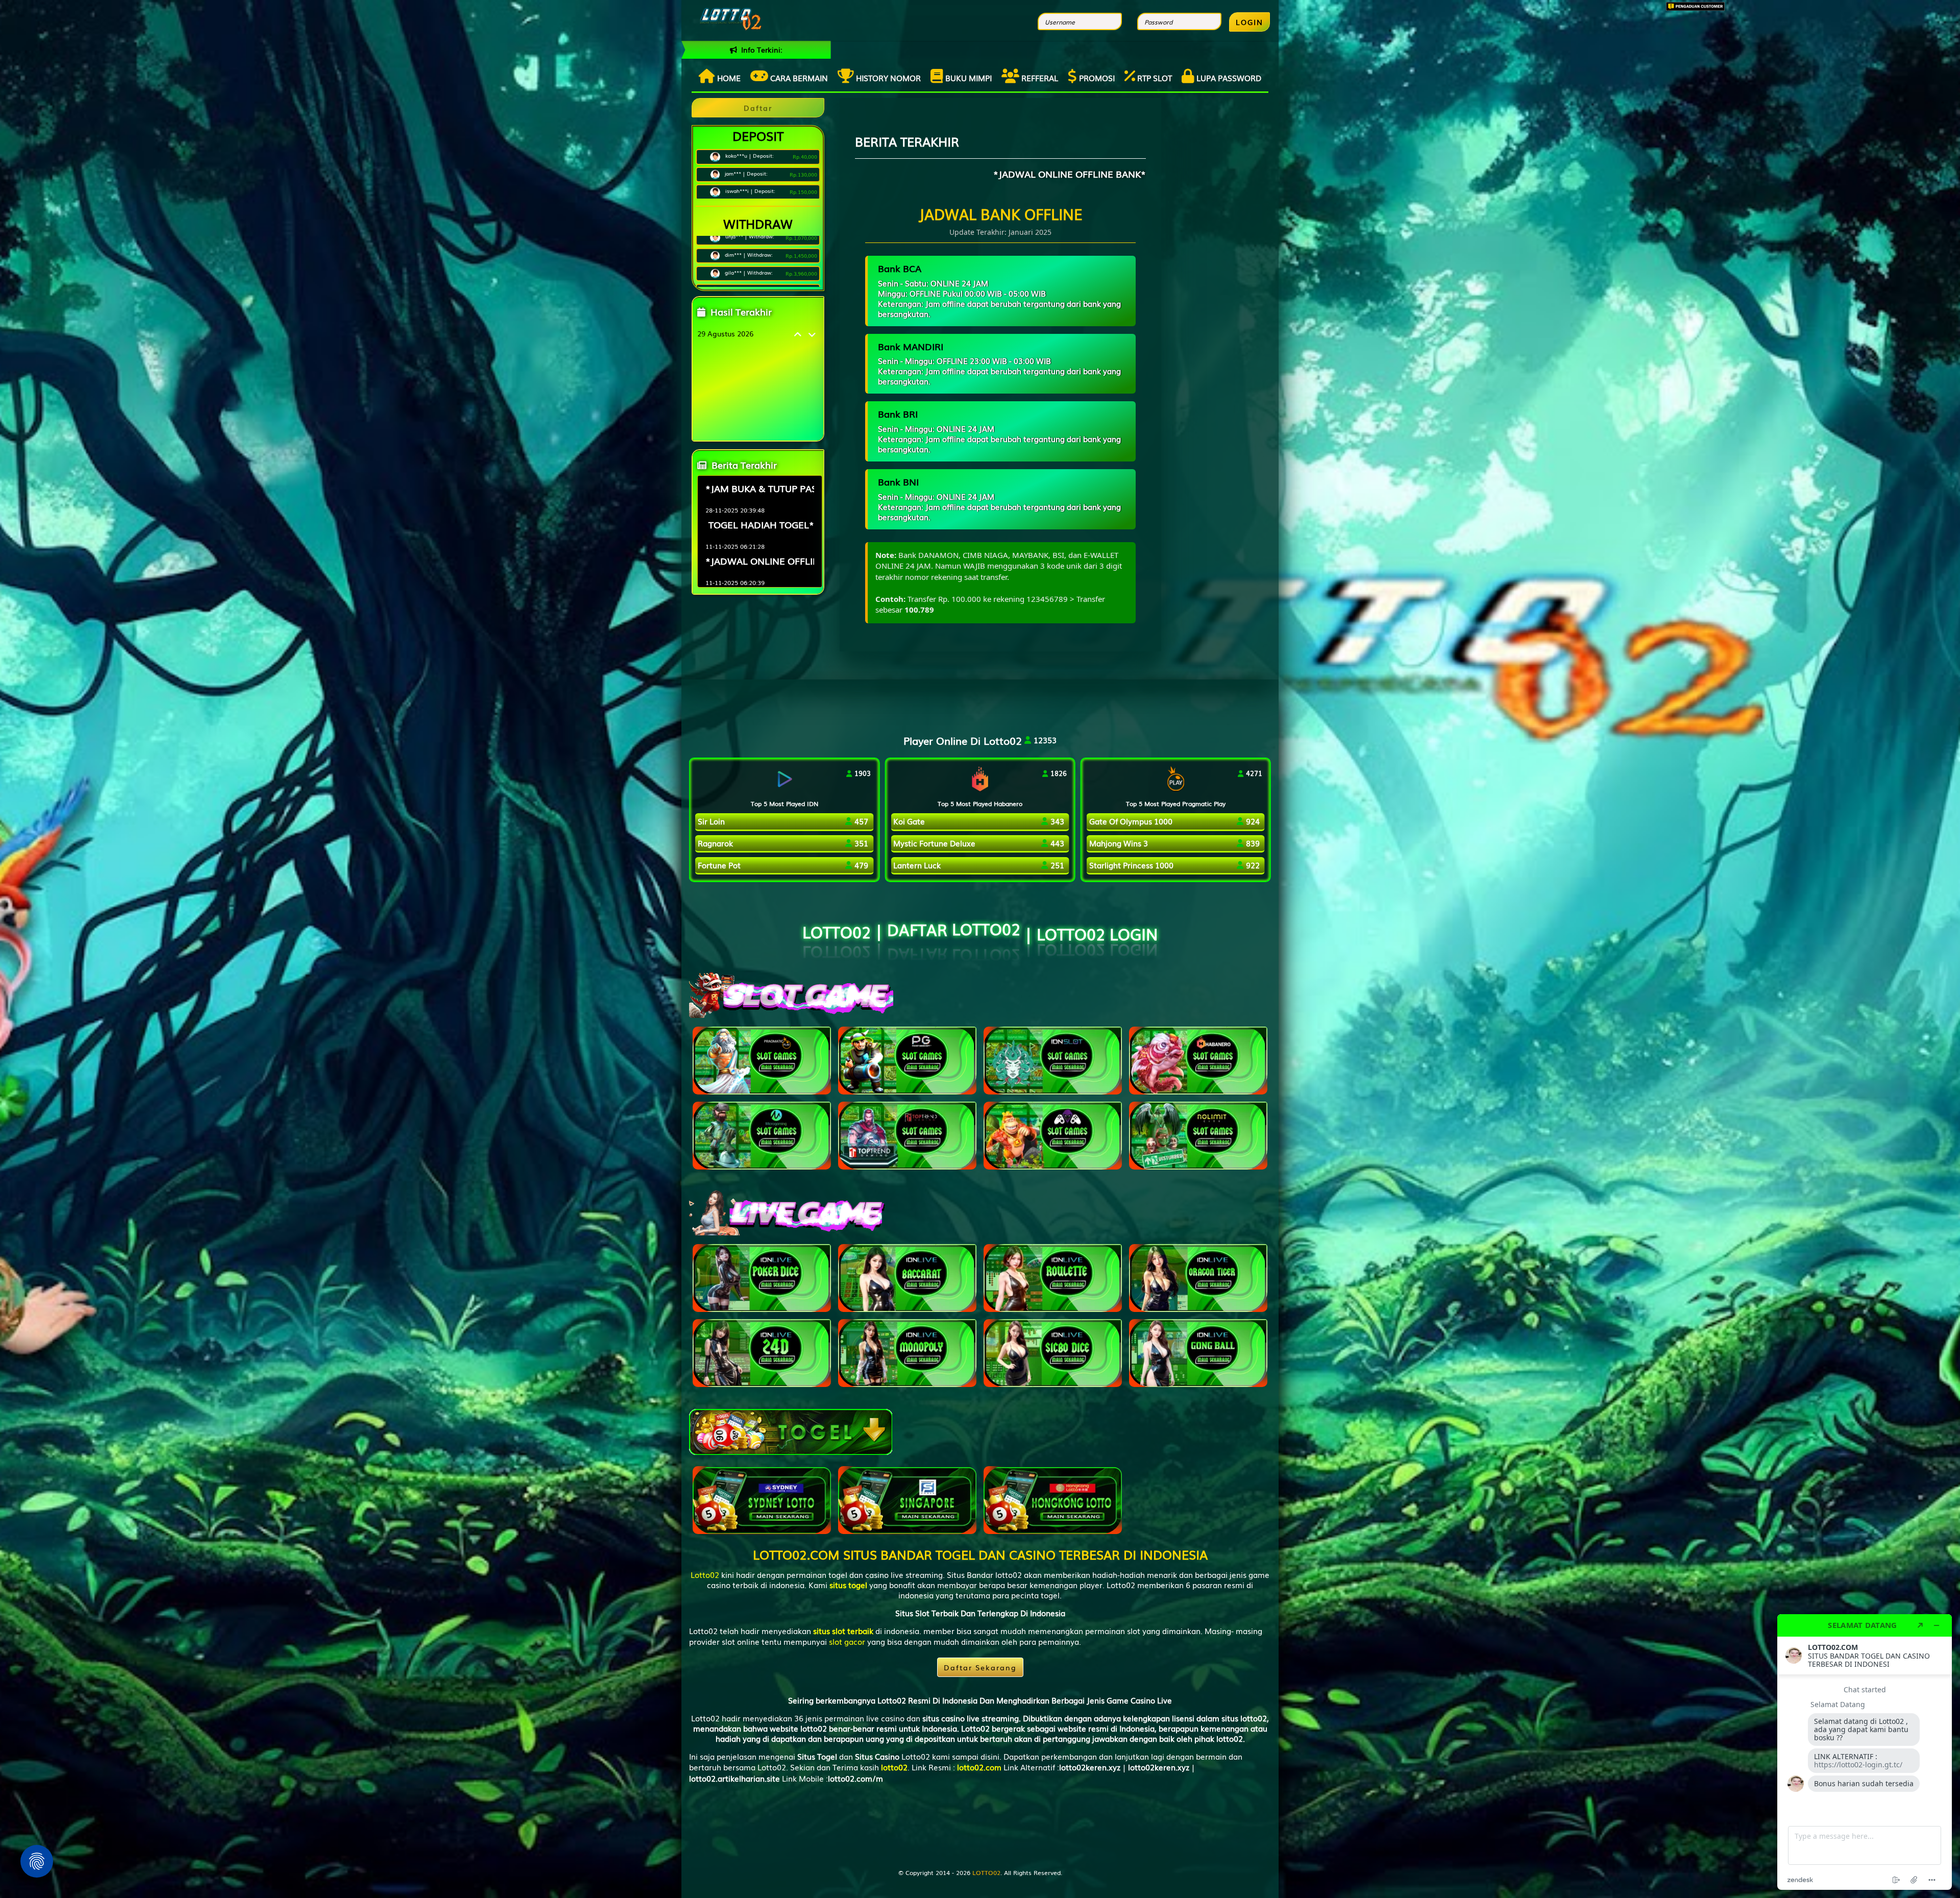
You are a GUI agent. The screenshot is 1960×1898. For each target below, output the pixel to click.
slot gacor (847, 1641)
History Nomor (887, 78)
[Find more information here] (1865, 1752)
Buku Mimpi (967, 78)
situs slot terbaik (843, 1631)
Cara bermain (798, 78)
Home (728, 78)
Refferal (1039, 78)
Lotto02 (705, 1574)
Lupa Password (1228, 78)
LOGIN (1249, 22)
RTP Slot (1154, 78)
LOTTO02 (986, 1872)
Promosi (1096, 78)
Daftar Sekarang (980, 1667)
